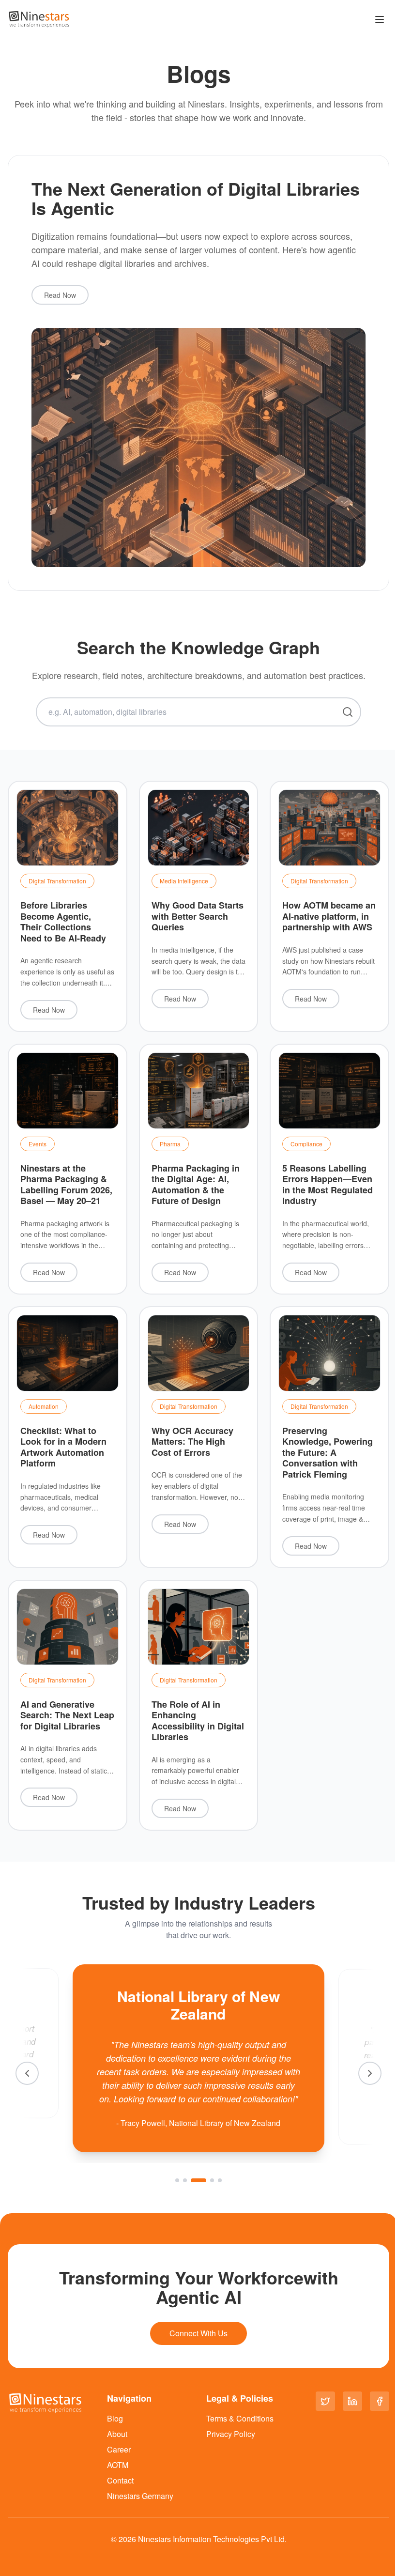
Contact (120, 2480)
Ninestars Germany (140, 2496)
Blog (115, 2418)
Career (119, 2449)
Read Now (60, 295)
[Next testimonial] (370, 2073)
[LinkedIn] (352, 2401)
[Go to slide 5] (220, 2180)
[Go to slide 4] (212, 2180)
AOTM (118, 2465)
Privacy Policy (231, 2434)
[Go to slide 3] (198, 2180)
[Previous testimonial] (27, 2073)
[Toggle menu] (380, 19)
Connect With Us (198, 2333)
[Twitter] (325, 2401)
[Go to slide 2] (185, 2180)
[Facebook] (380, 2401)
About (117, 2434)
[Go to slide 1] (177, 2180)
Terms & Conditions (240, 2418)
